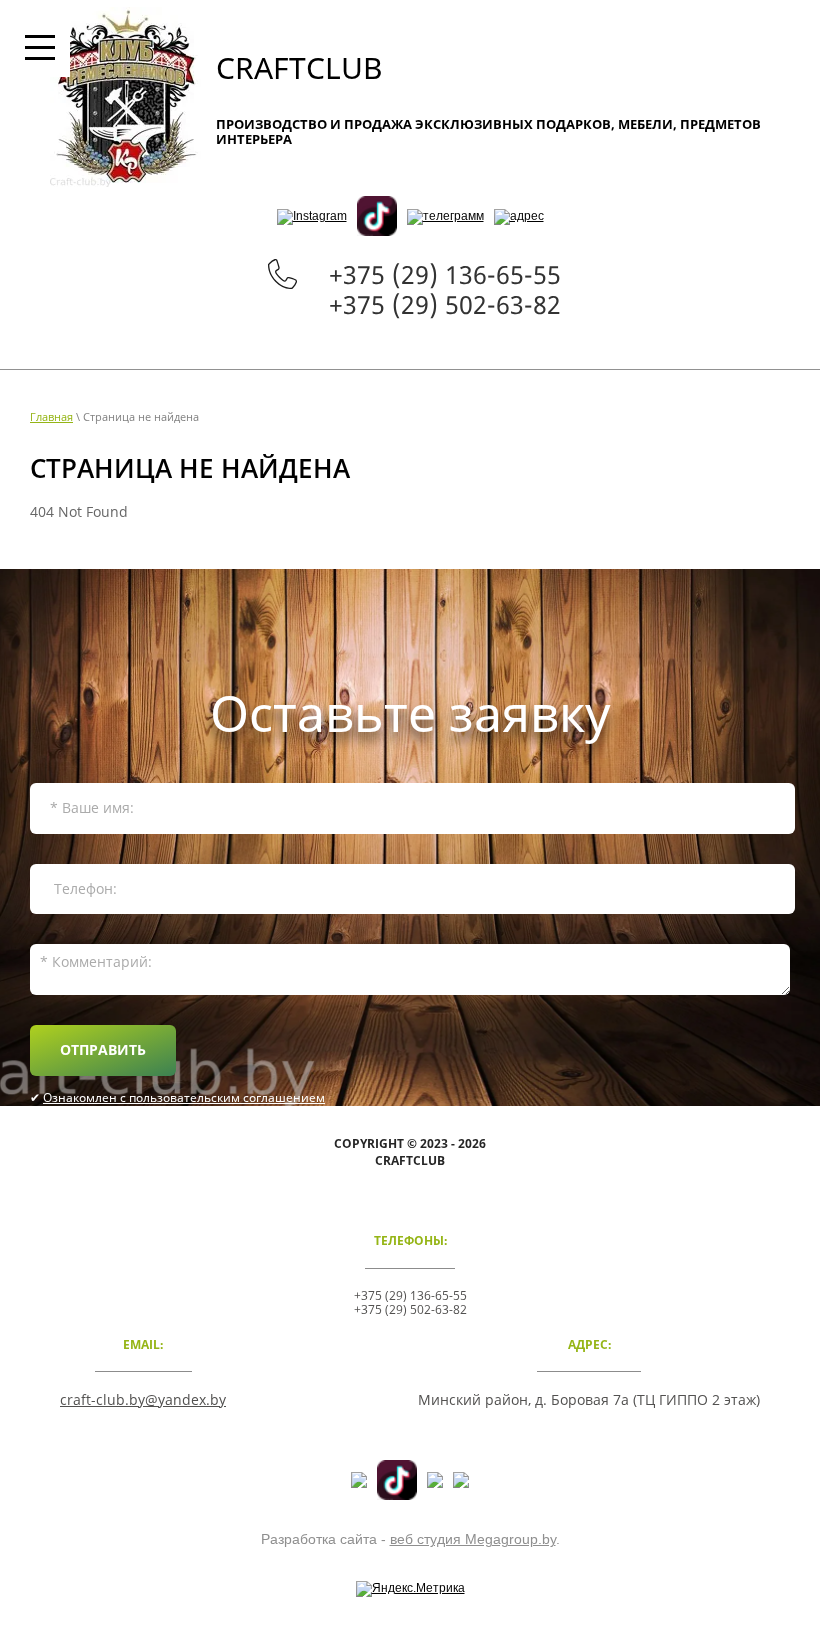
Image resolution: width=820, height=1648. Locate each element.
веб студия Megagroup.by (473, 1539)
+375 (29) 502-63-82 (445, 304)
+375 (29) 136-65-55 (445, 274)
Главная (51, 416)
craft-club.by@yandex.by (143, 1399)
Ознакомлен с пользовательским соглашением (184, 1097)
